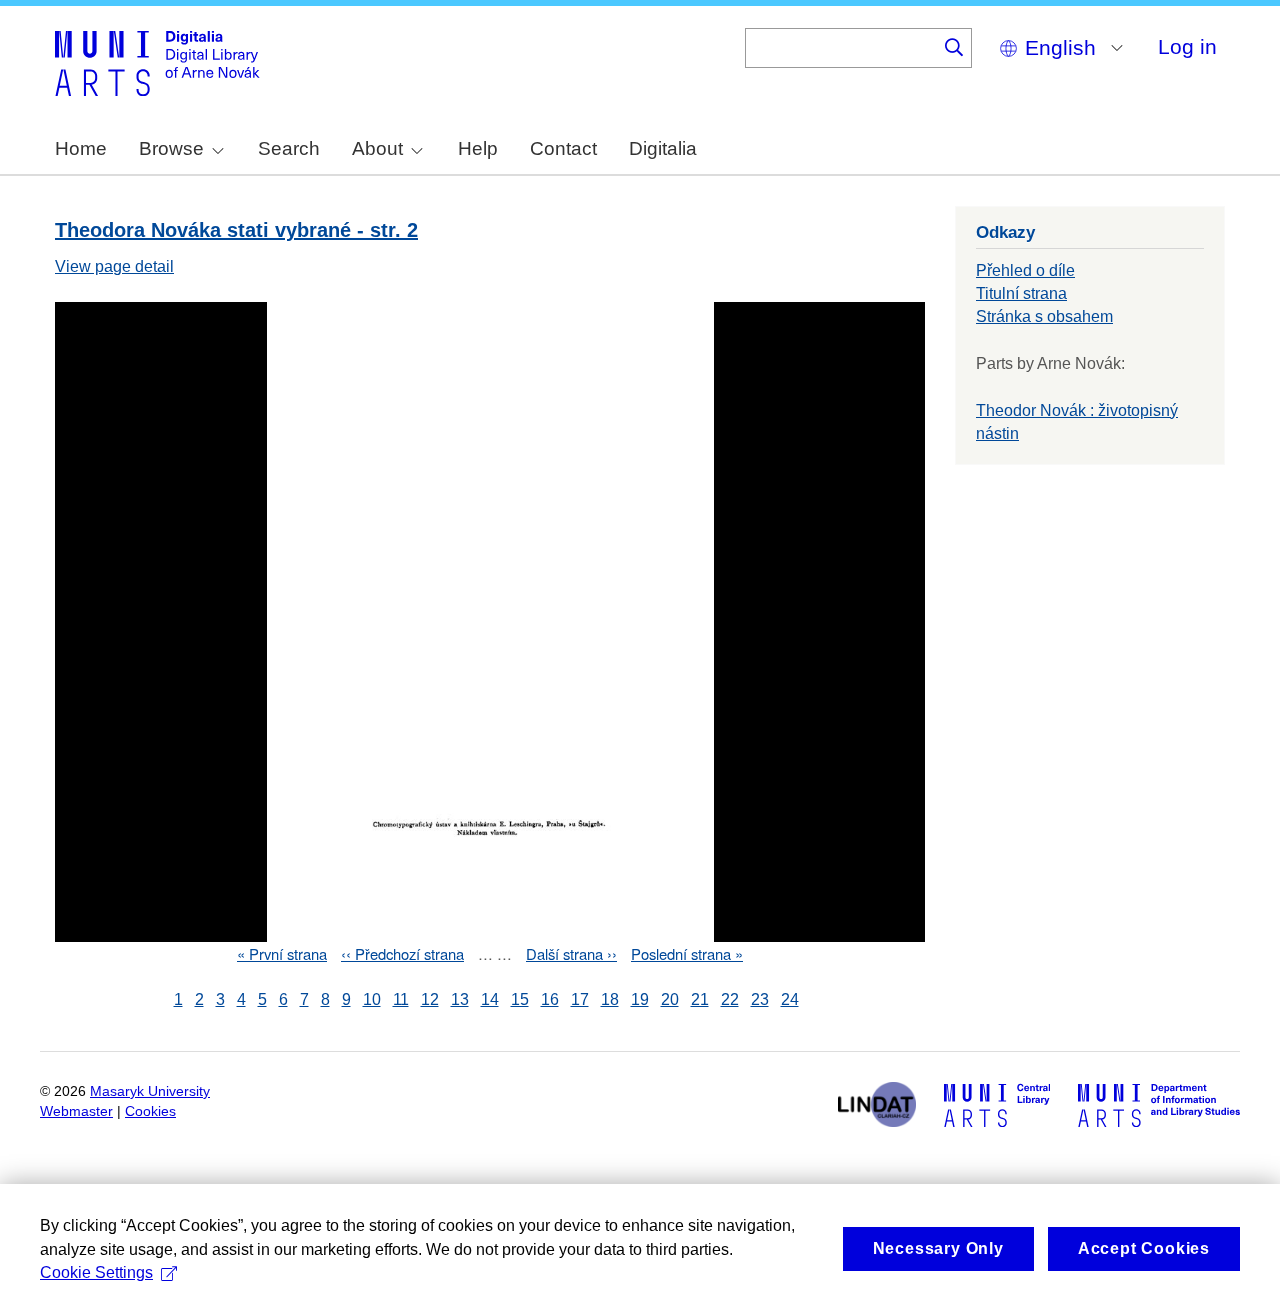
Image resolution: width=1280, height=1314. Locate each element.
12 (430, 999)
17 (580, 999)
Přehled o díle (1025, 270)
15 (520, 999)
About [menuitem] (377, 148)
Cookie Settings (96, 1272)
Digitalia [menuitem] (663, 148)
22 (730, 999)
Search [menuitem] (289, 148)
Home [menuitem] (81, 148)
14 (490, 999)
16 (550, 999)
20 (670, 999)
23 (760, 999)
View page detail (114, 266)
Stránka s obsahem (1044, 316)
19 (640, 999)
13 (460, 999)
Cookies (150, 1111)
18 (610, 999)
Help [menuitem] (478, 148)
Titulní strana (1021, 293)
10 (372, 999)
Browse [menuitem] (171, 148)
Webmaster (76, 1111)
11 (401, 999)
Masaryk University (150, 1091)
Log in (1187, 46)
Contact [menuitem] (563, 148)
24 (790, 999)
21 (700, 999)
